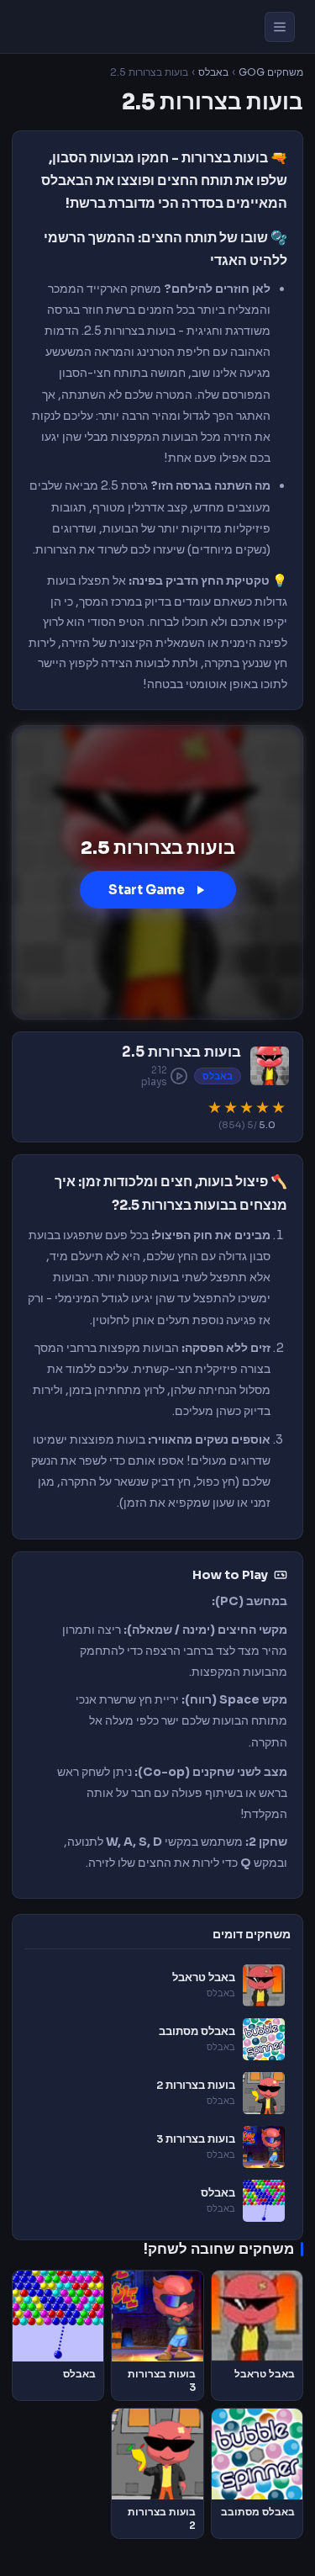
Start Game (147, 890)
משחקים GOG (271, 72)
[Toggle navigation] (280, 27)
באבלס (213, 72)
